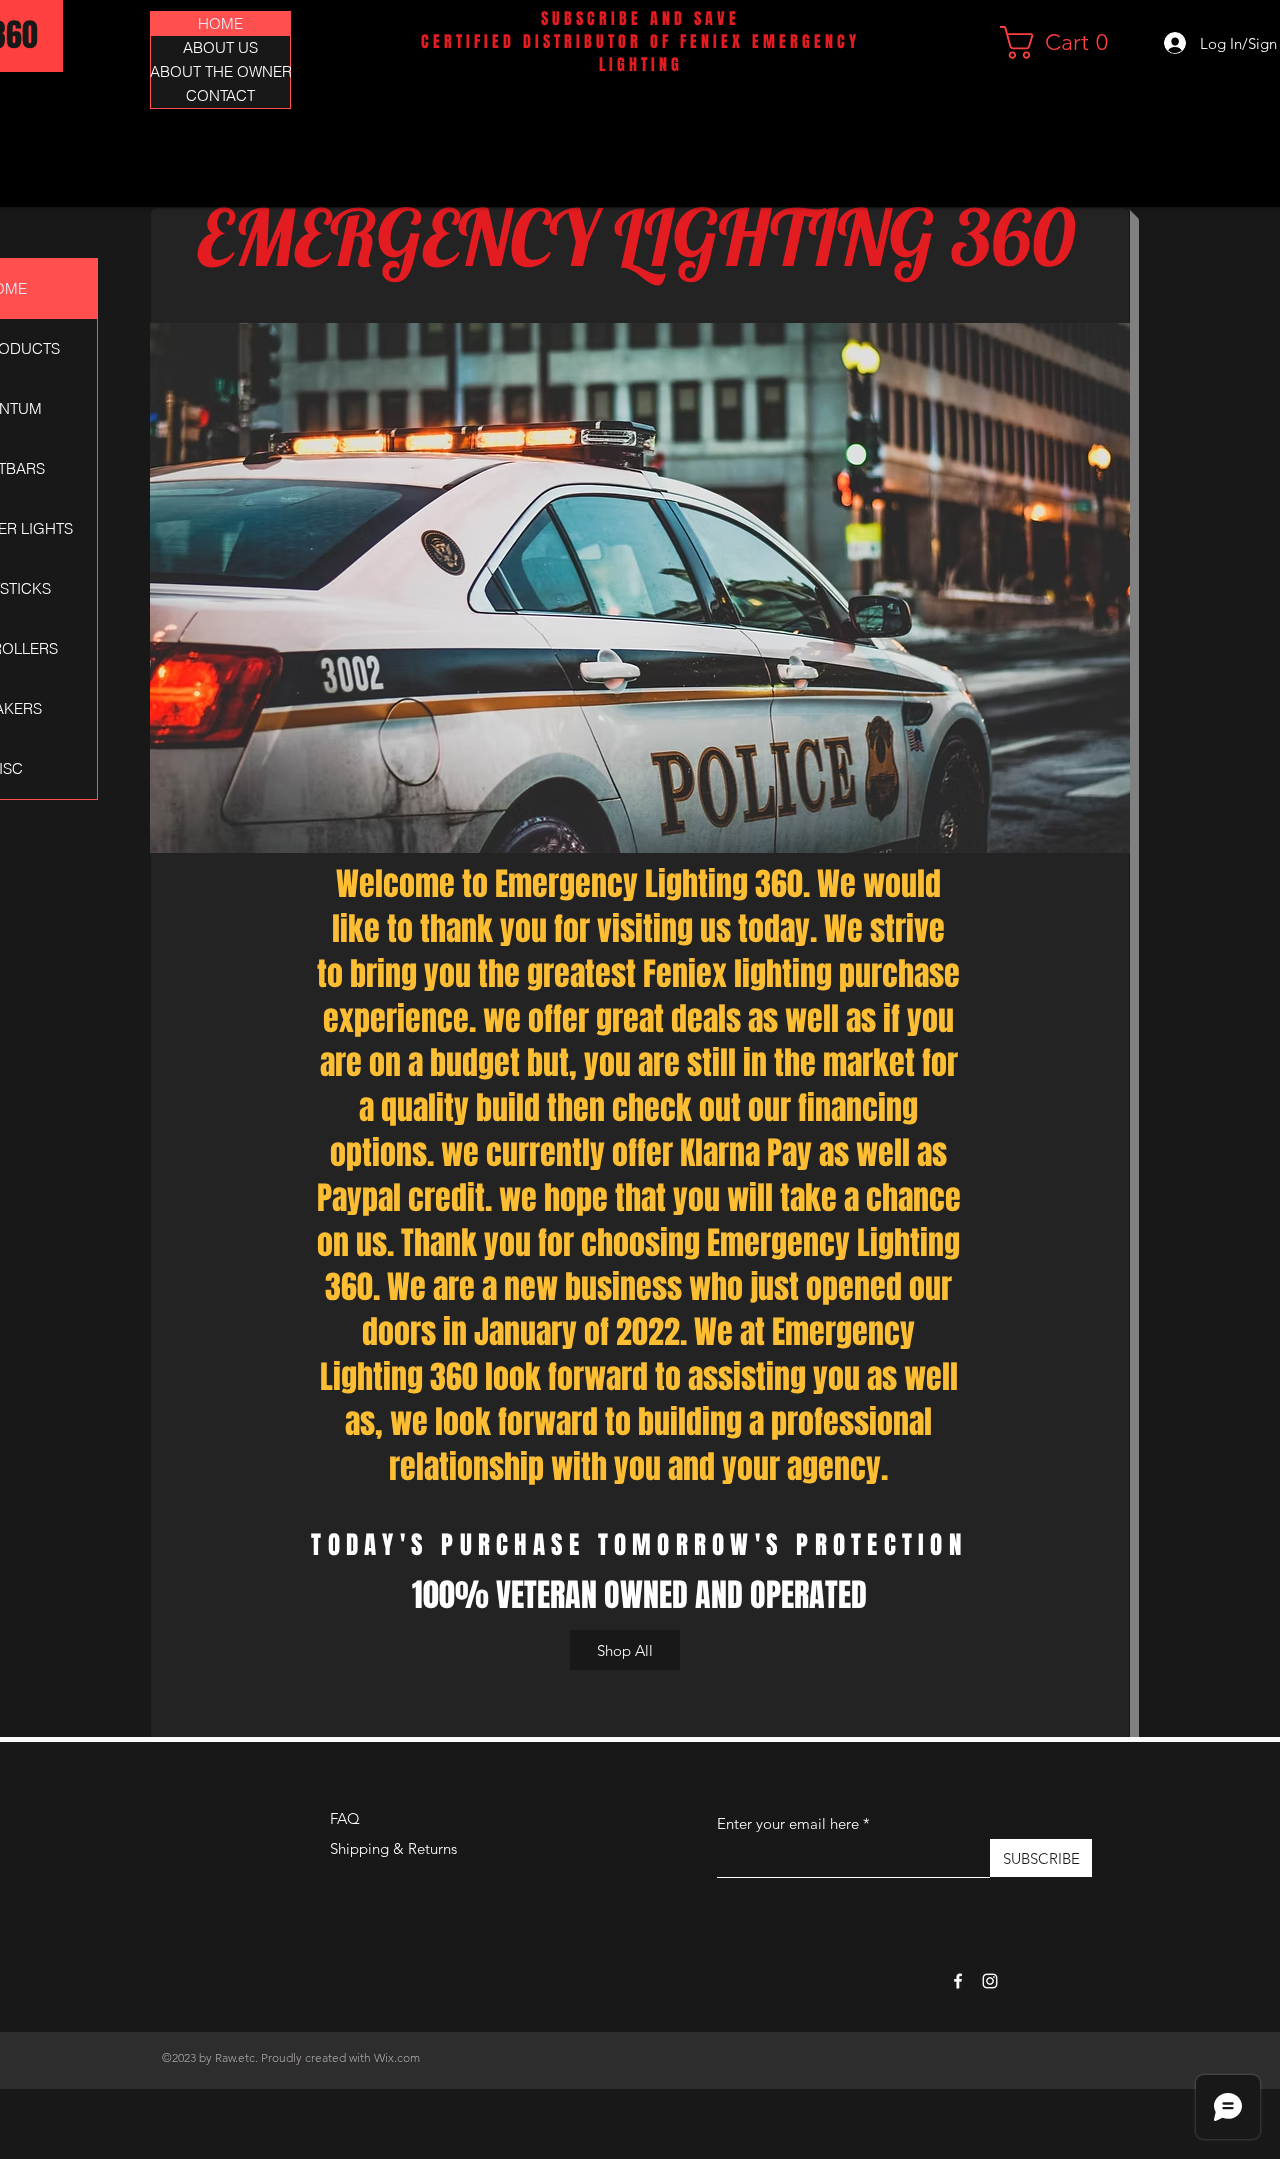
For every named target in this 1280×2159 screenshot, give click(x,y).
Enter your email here (788, 1823)
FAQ (345, 1818)
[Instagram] (990, 1981)
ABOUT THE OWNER (220, 71)
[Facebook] (958, 1981)
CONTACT (220, 95)
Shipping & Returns (393, 1848)
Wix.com (397, 2057)
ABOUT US (220, 47)
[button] (1062, 42)
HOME (220, 23)
